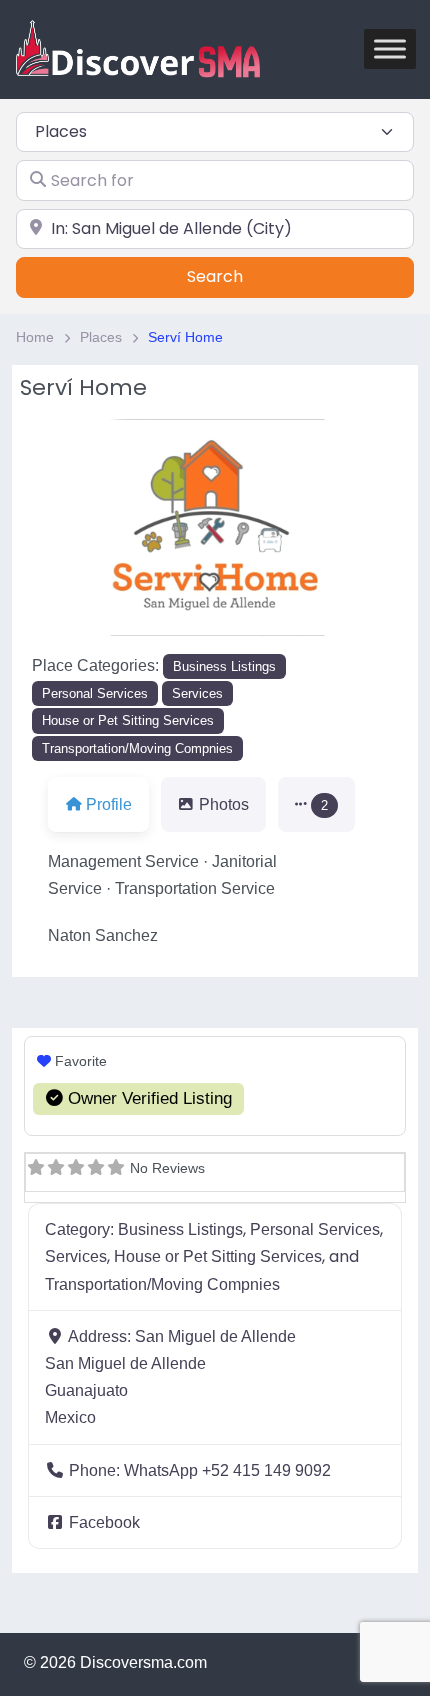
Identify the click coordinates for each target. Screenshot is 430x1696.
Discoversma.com (143, 1662)
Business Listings (224, 666)
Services (197, 693)
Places (101, 337)
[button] (316, 804)
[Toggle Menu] (390, 49)
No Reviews (167, 1168)
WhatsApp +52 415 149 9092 (227, 1470)
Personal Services (95, 693)
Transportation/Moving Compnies (137, 748)
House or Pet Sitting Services (128, 720)
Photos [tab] (224, 804)
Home (35, 337)
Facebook (104, 1522)
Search (240, 276)
